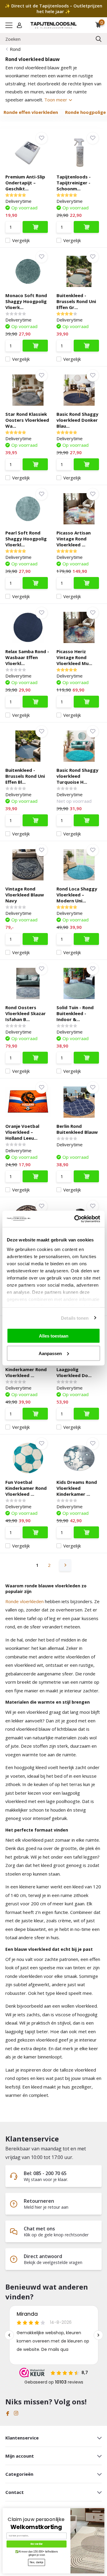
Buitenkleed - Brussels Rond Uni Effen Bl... (25, 776)
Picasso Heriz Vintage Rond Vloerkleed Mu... (74, 657)
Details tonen (75, 1318)
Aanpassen (50, 1353)
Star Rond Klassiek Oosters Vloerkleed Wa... (27, 420)
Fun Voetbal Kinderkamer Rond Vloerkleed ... (26, 1369)
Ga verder (37, 2544)
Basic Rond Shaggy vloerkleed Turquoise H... (77, 776)
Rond (15, 49)
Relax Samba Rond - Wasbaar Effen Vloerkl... (27, 657)
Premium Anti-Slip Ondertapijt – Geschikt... (25, 183)
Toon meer (56, 100)
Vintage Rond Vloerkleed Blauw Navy (25, 895)
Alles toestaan (54, 1336)
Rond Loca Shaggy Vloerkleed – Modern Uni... (77, 895)
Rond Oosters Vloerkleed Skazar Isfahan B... (26, 1013)
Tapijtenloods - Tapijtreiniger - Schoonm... (74, 183)
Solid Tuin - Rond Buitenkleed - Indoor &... (75, 1013)
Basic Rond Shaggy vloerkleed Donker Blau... (77, 420)
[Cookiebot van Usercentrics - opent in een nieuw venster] (75, 1219)
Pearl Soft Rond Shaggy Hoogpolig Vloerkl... (26, 539)
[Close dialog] (103, 2509)
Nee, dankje (37, 2562)
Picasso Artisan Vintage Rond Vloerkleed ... (74, 539)
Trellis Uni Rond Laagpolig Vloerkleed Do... (74, 1369)
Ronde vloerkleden (25, 1601)
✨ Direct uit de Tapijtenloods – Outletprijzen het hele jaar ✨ (53, 9)
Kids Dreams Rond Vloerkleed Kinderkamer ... (77, 1488)
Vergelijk (21, 240)
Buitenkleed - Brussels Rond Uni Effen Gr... (76, 301)
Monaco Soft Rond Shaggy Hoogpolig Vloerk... (26, 301)
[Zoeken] (99, 39)
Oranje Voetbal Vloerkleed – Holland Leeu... (22, 1132)
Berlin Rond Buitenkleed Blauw (77, 1129)
